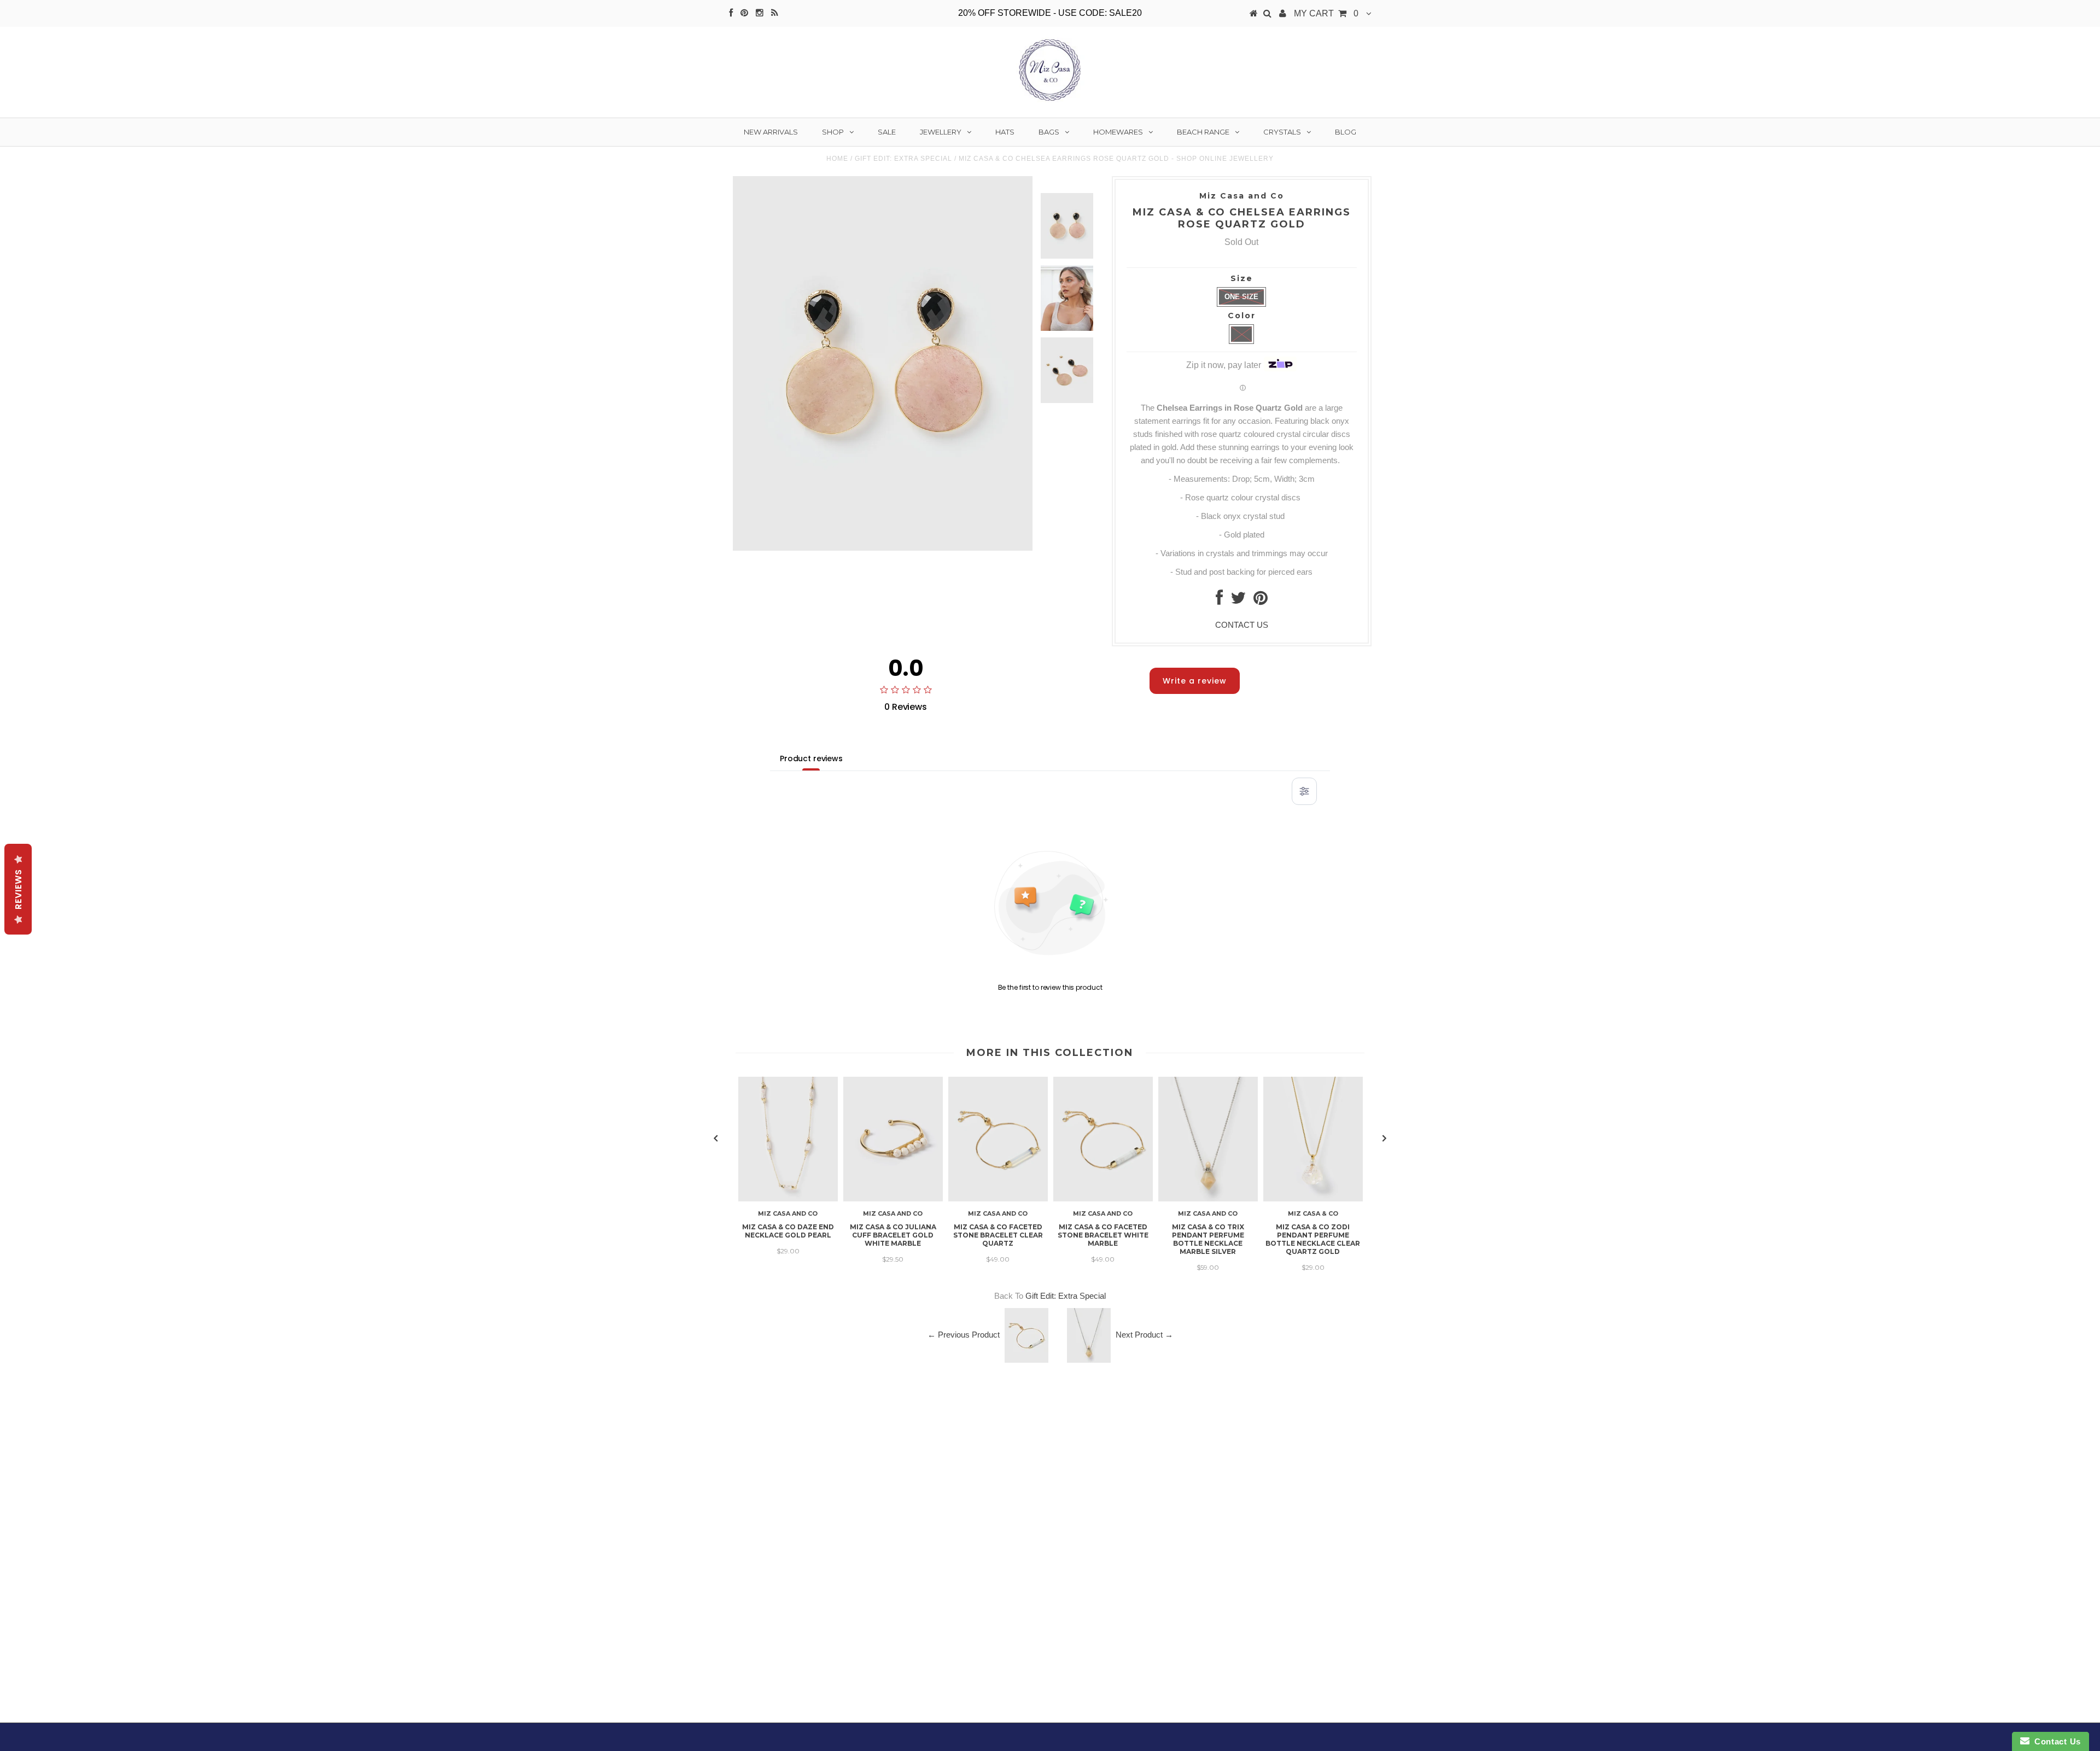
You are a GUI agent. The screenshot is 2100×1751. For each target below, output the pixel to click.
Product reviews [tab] (811, 758)
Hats (1005, 132)
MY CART (1326, 13)
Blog (1346, 132)
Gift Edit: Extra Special (903, 159)
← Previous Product (964, 1335)
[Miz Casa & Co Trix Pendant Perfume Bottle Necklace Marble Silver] (1208, 1198)
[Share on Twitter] (1238, 601)
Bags (1049, 132)
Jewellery (941, 132)
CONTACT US (1242, 625)
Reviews (18, 889)
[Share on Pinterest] (1261, 601)
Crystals (1282, 132)
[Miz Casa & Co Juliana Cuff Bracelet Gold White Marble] (893, 1198)
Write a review (1195, 681)
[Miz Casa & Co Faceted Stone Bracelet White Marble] (1103, 1198)
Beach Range (1203, 132)
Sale (887, 132)
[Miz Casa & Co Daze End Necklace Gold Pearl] (788, 1198)
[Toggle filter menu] (1304, 791)
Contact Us (2055, 1741)
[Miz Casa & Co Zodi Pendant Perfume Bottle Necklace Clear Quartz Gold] (1313, 1198)
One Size (1241, 297)
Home (837, 159)
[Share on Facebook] (1219, 601)
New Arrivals (771, 132)
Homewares (1118, 132)
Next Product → (1144, 1335)
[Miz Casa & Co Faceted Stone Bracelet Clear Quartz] (998, 1198)
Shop (833, 132)
